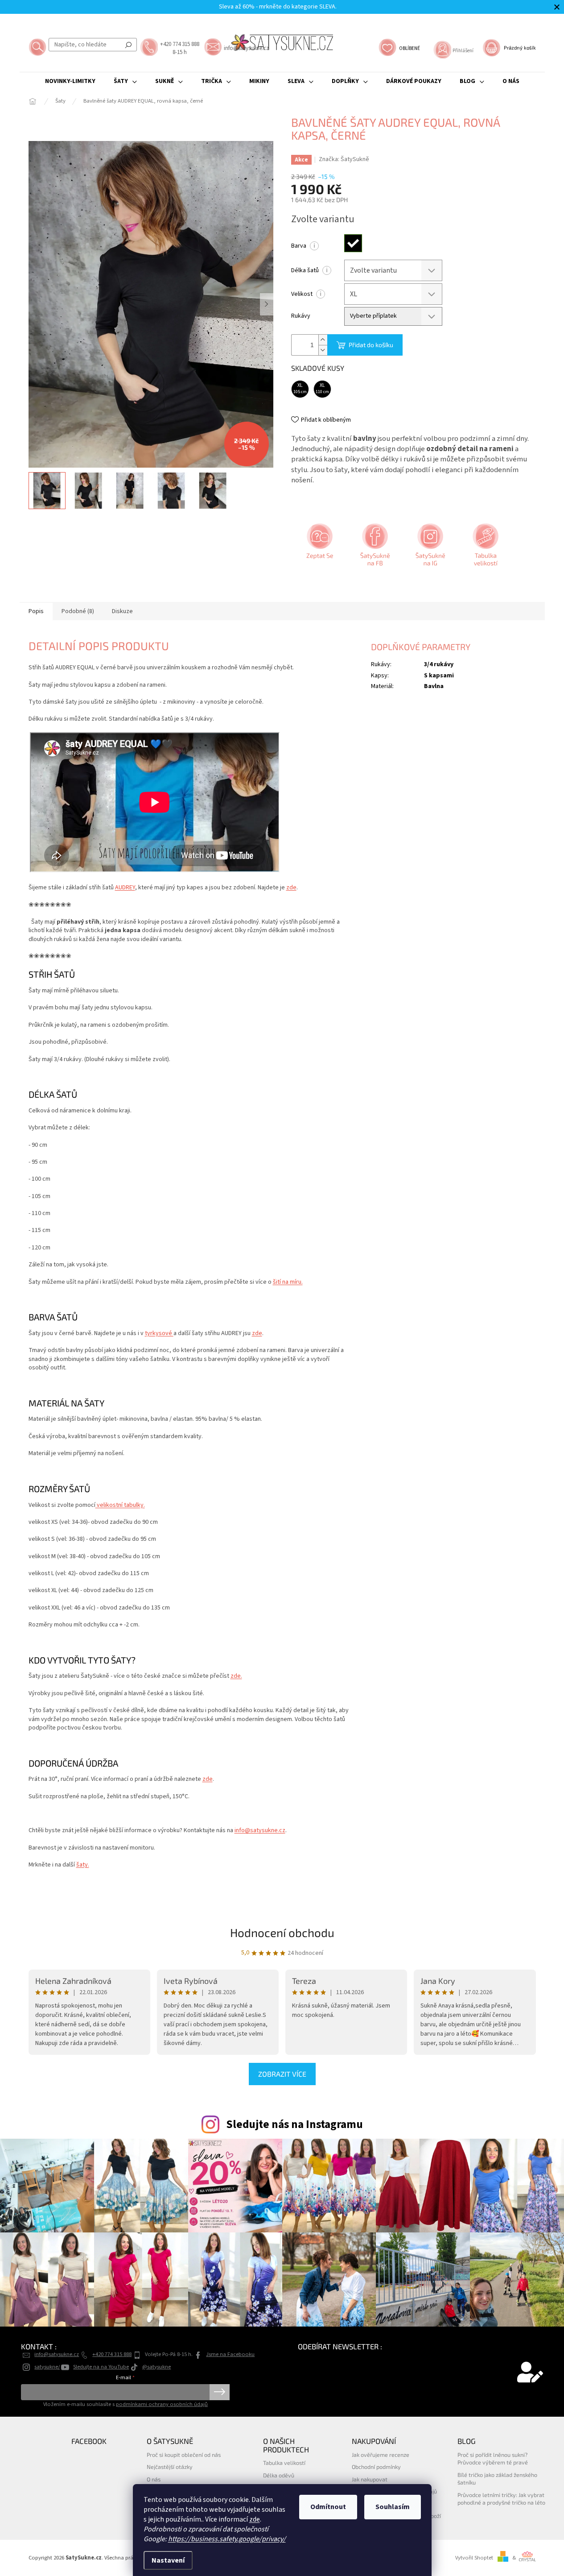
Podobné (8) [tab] (78, 611)
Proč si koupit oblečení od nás (184, 2455)
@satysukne (156, 2367)
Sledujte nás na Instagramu (294, 2124)
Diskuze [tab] (122, 611)
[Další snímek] (267, 304)
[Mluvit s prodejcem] (319, 548)
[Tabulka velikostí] (485, 548)
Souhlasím (393, 2507)
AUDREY (125, 888)
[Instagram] (429, 548)
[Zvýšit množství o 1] (323, 340)
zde (255, 2519)
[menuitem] (70, 81)
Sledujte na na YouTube (101, 2367)
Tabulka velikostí (284, 2463)
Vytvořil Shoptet (474, 2558)
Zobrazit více (282, 2074)
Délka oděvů (279, 2475)
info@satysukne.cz (260, 1830)
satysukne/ (47, 2367)
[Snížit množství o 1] (323, 350)
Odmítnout (328, 2507)
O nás (154, 2479)
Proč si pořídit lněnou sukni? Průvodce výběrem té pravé (493, 2458)
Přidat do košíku (371, 345)
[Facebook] (374, 548)
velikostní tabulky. (120, 1505)
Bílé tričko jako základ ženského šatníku (497, 2479)
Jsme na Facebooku (230, 2354)
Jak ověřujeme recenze (381, 2455)
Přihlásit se (220, 2392)
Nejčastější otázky (170, 2467)
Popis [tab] (36, 611)
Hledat (128, 45)
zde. (236, 1676)
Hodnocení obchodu (282, 1932)
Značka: (344, 159)
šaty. (83, 1865)
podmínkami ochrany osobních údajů (162, 2404)
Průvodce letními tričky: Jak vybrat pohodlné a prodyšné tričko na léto (501, 2499)
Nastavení (168, 2560)
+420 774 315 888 (112, 2354)
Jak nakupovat (370, 2479)
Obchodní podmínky (376, 2467)
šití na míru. (288, 1282)
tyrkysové (159, 1333)
